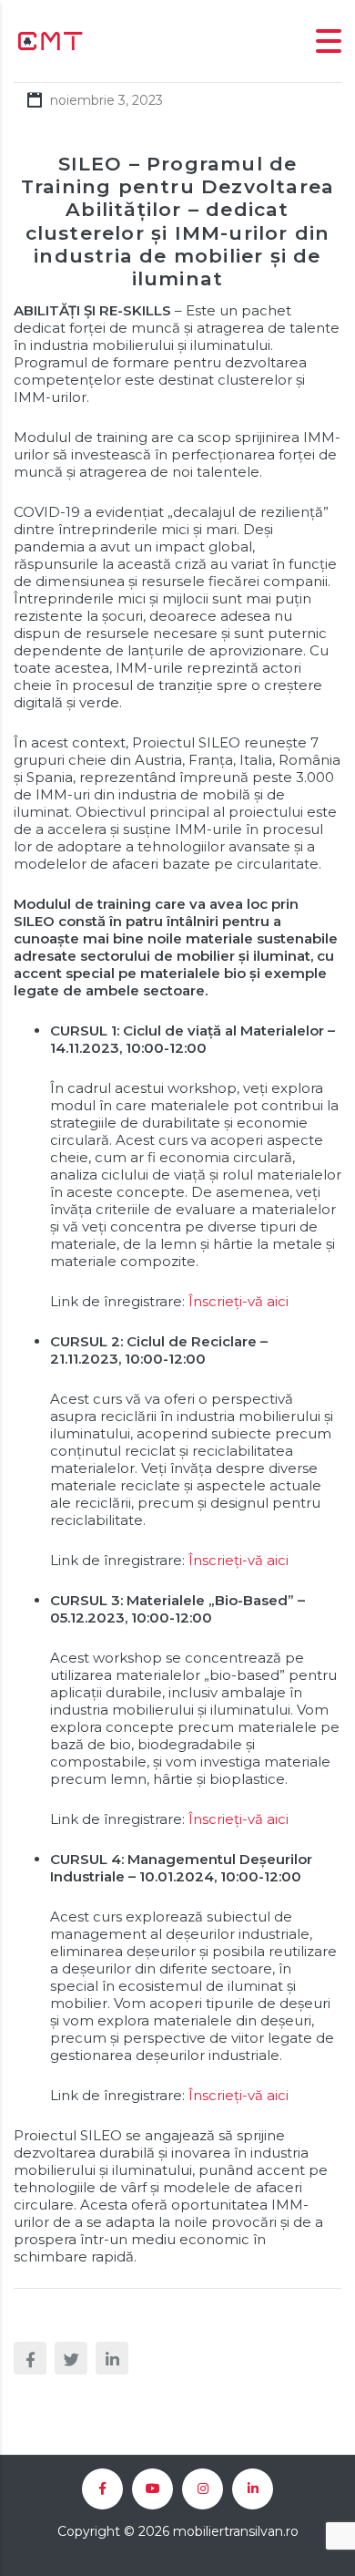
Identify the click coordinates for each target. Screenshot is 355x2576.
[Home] (50, 40)
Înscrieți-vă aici (238, 1301)
